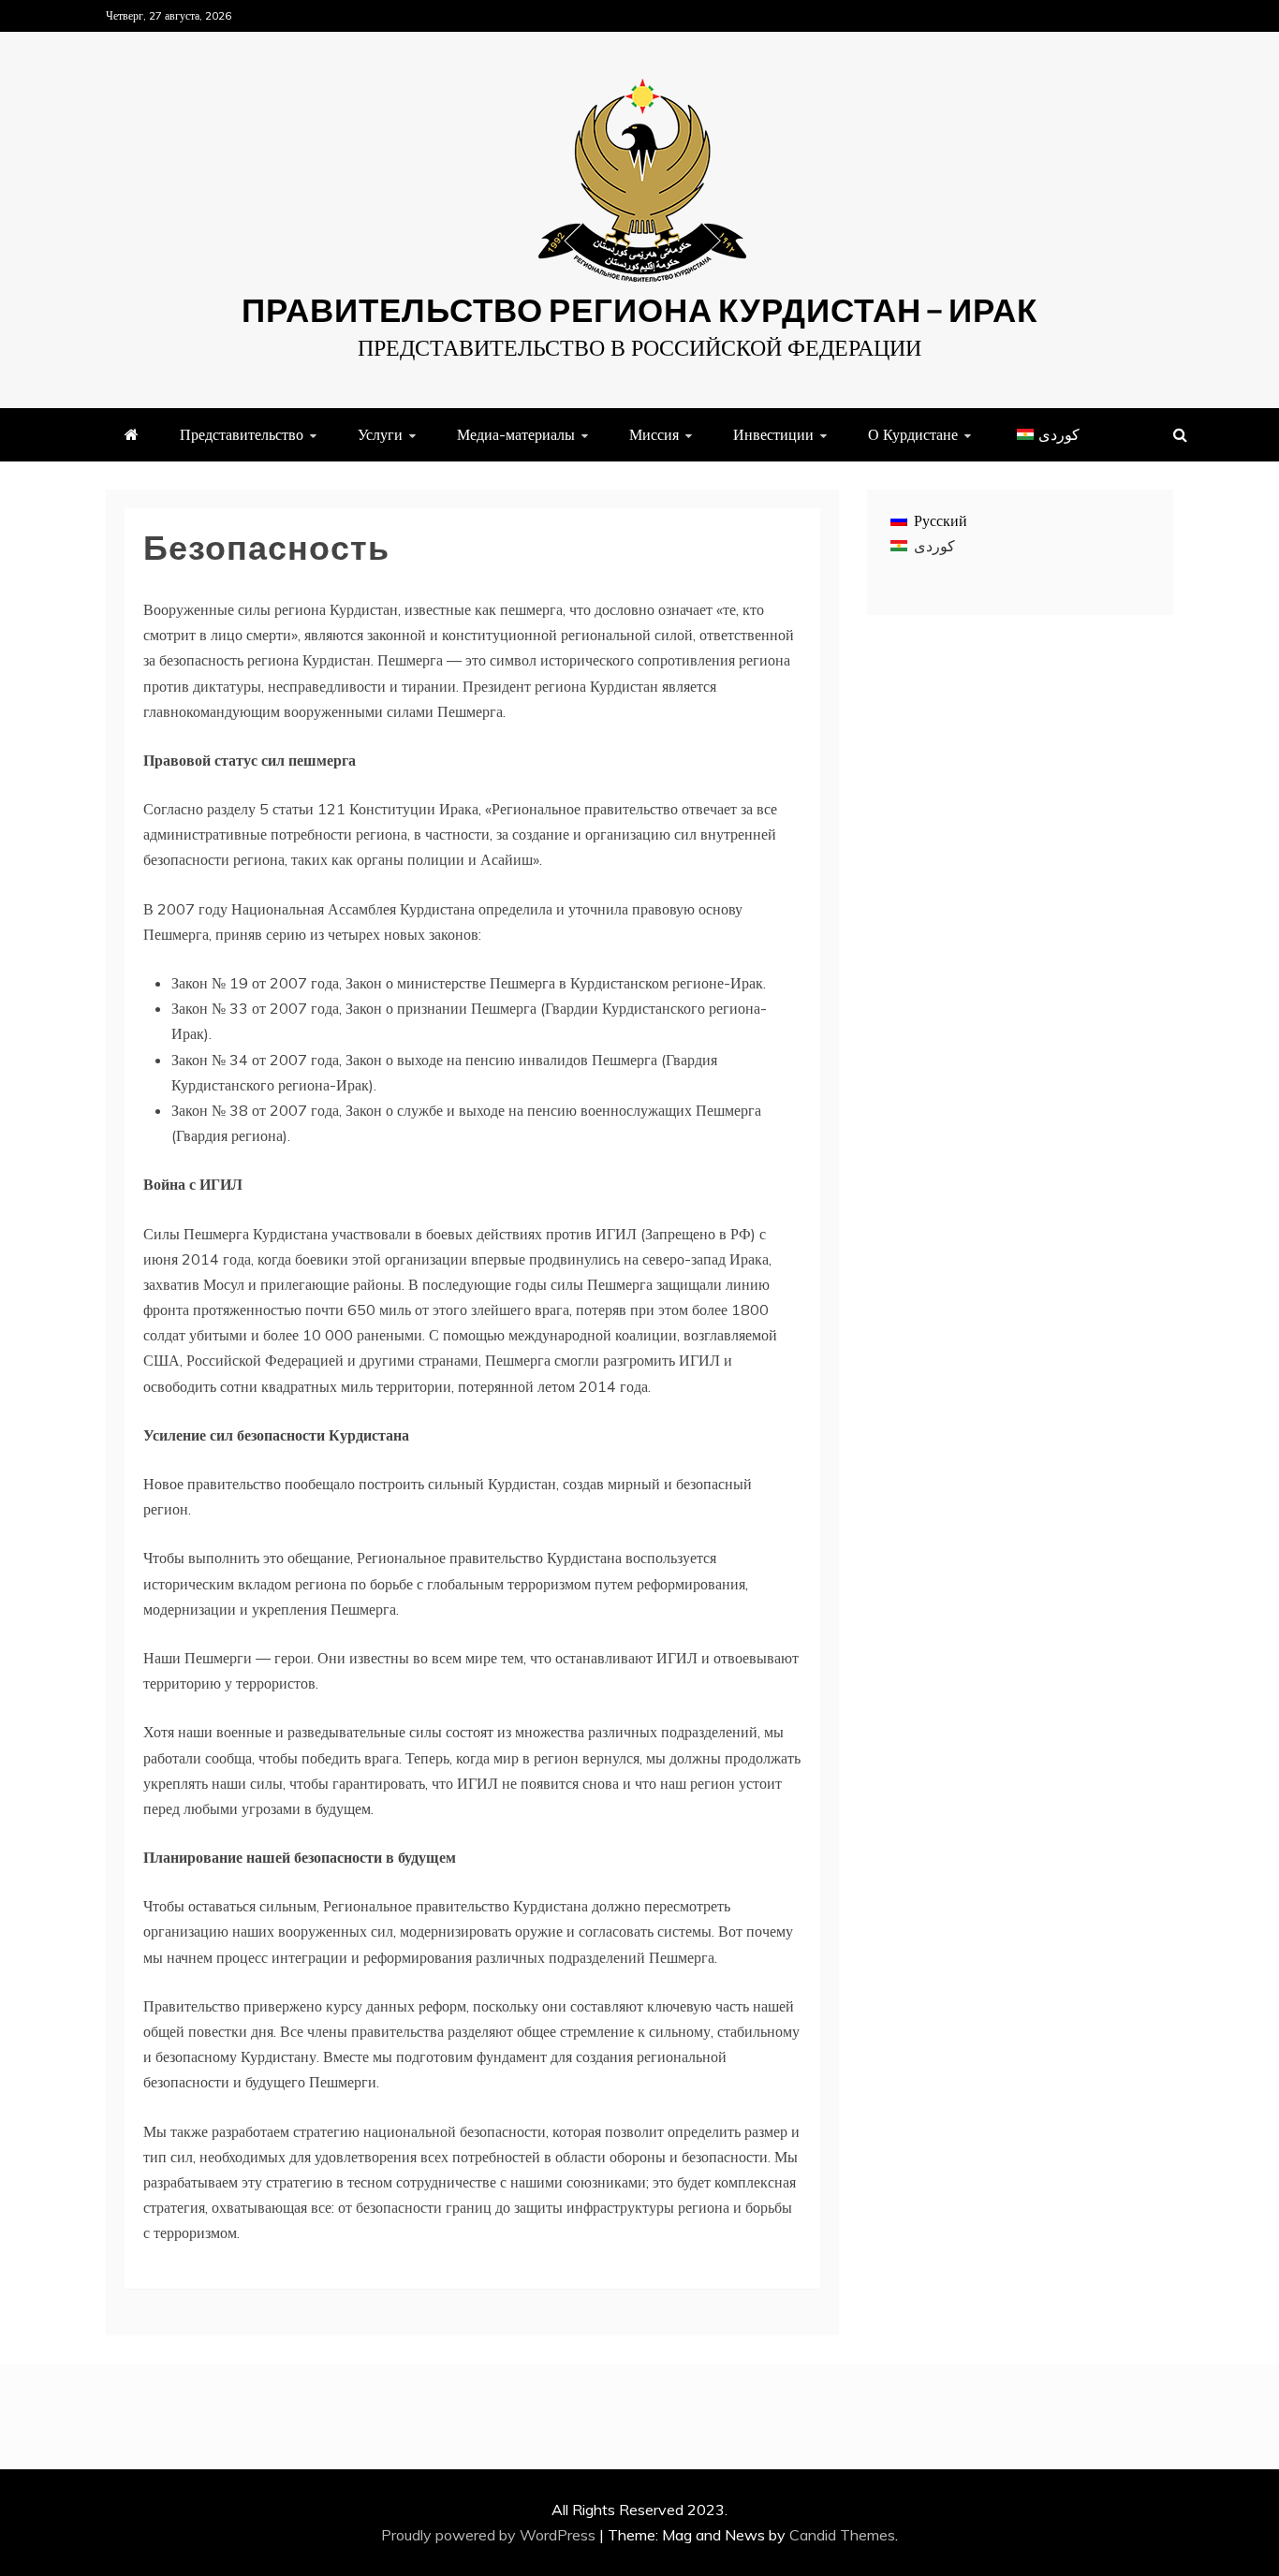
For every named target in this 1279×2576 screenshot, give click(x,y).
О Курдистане (913, 434)
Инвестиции (773, 434)
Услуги (380, 434)
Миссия (654, 434)
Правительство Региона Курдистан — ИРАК (639, 309)
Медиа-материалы (516, 434)
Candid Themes (842, 2535)
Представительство (242, 434)
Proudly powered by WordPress (490, 2535)
